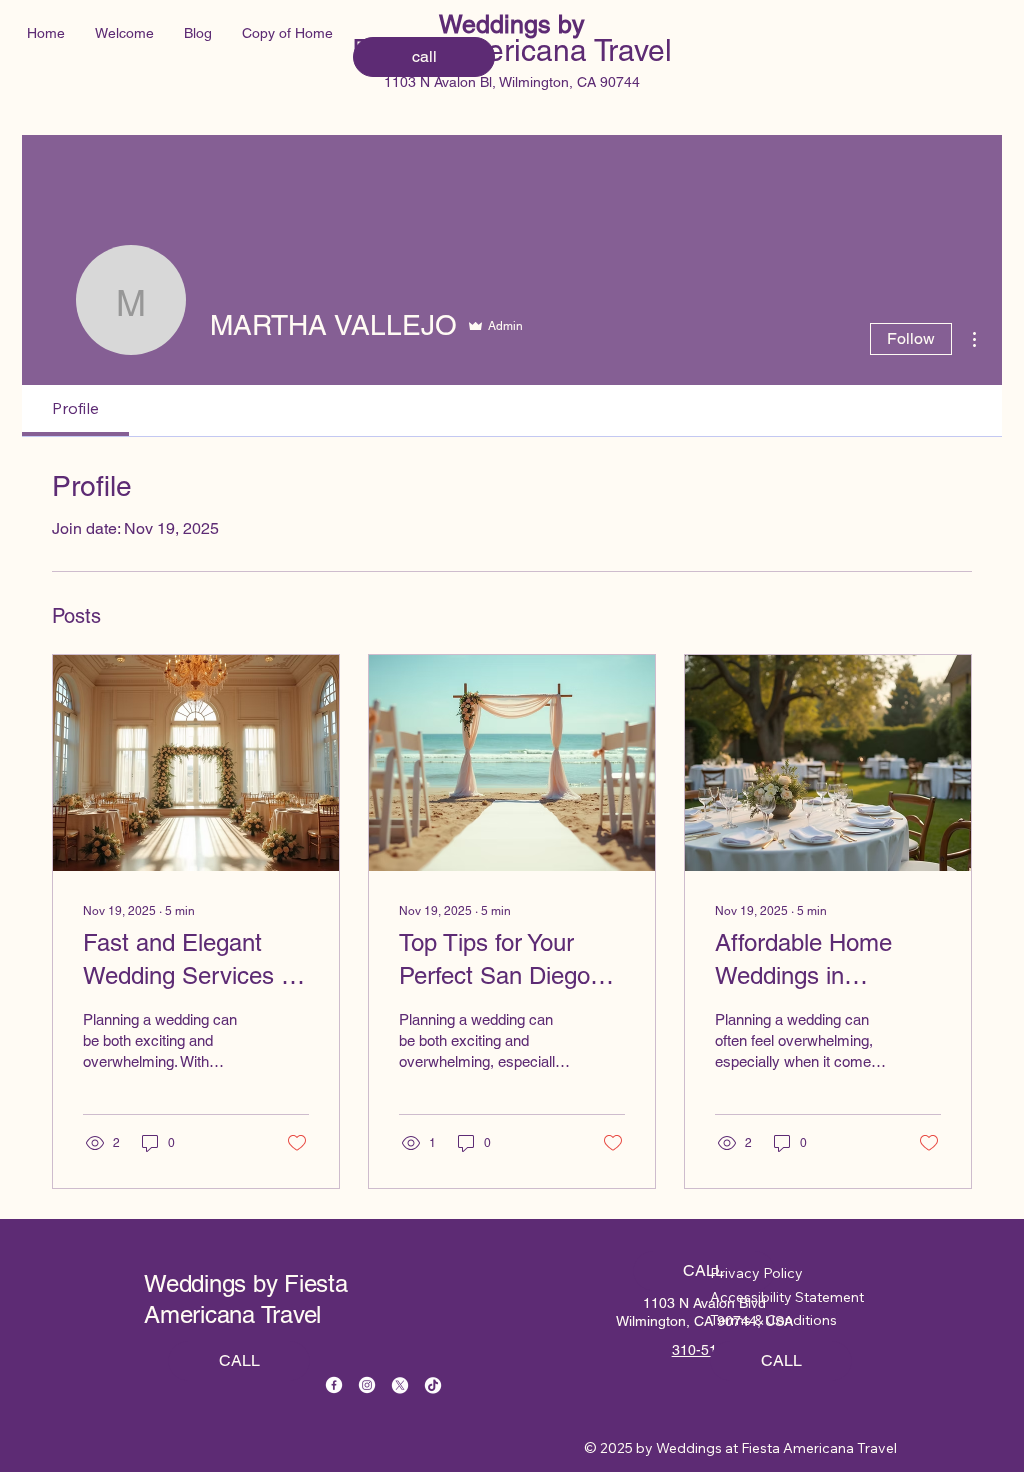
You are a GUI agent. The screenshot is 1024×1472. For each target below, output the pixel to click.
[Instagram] (367, 1385)
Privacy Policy (756, 1273)
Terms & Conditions (773, 1320)
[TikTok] (433, 1385)
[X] (400, 1385)
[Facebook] (334, 1385)
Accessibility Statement (787, 1297)
